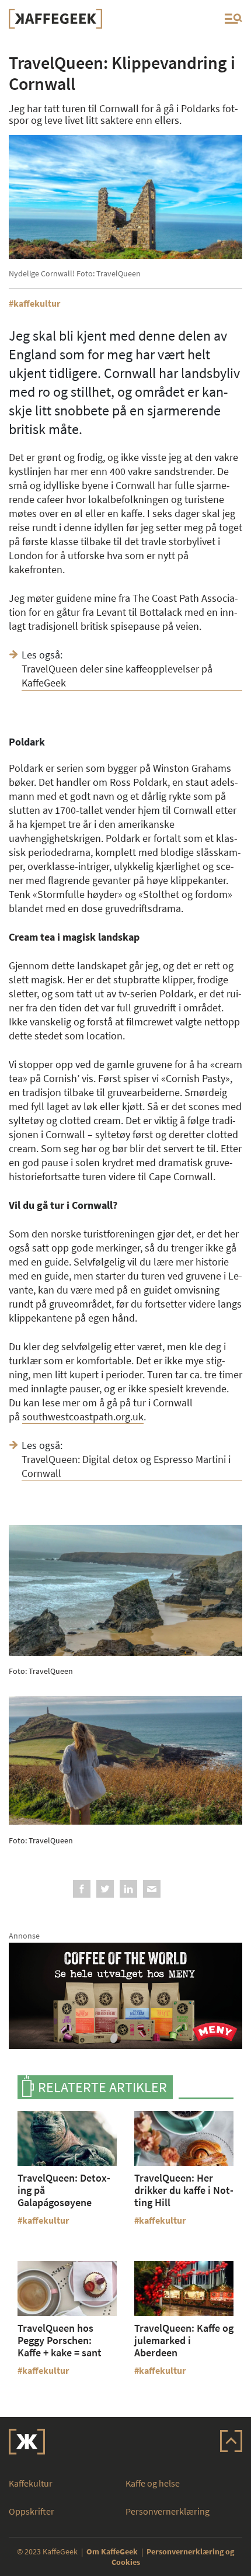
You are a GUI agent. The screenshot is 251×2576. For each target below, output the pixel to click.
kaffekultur (37, 303)
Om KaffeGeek (112, 2551)
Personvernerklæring (168, 2511)
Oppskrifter (32, 2511)
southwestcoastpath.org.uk (83, 1417)
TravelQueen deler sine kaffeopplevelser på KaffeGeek (117, 676)
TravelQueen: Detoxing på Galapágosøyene (64, 2190)
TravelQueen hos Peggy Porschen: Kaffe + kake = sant (60, 2340)
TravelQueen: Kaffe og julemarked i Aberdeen (184, 2340)
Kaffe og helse (153, 2483)
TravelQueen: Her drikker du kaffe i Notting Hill (184, 2190)
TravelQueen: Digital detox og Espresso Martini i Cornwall (126, 1466)
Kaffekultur (31, 2483)
